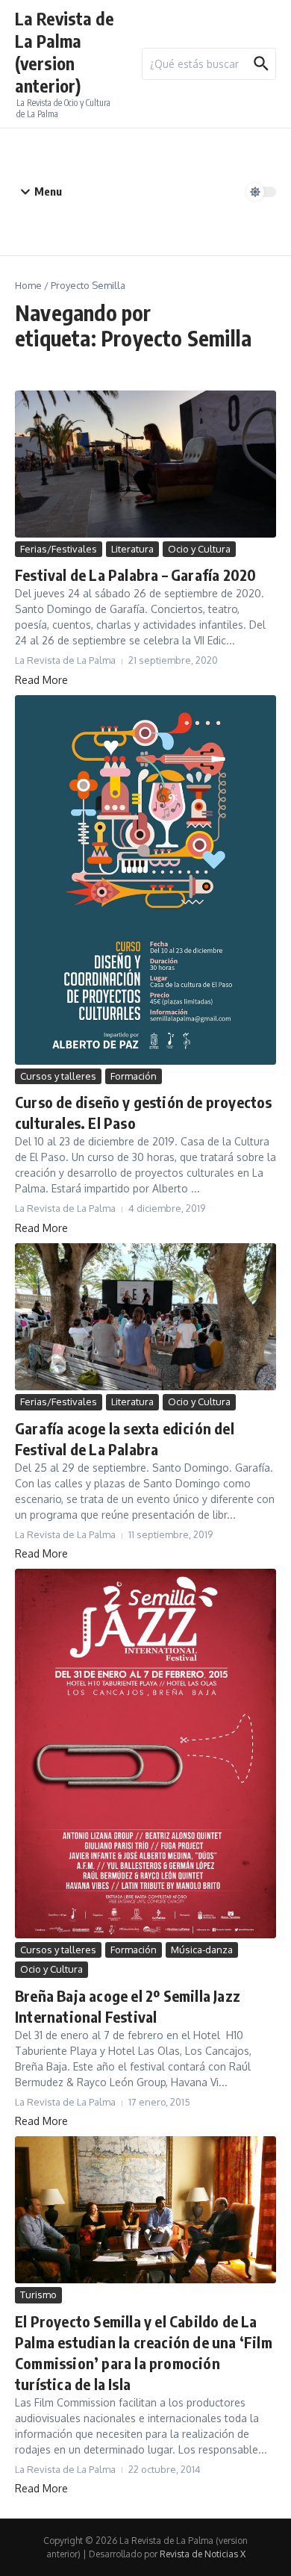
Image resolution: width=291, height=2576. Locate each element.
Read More (41, 680)
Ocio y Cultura (199, 549)
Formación (134, 1076)
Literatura (132, 549)
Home (28, 285)
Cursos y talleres (58, 1076)
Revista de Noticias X (203, 2554)
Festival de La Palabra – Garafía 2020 (135, 575)
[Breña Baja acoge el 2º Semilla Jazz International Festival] (145, 1753)
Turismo (38, 2295)
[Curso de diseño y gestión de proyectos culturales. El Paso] (145, 880)
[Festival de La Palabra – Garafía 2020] (145, 464)
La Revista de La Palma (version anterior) (65, 52)
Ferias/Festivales (59, 549)
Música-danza (202, 1950)
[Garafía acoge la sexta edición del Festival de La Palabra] (145, 1317)
